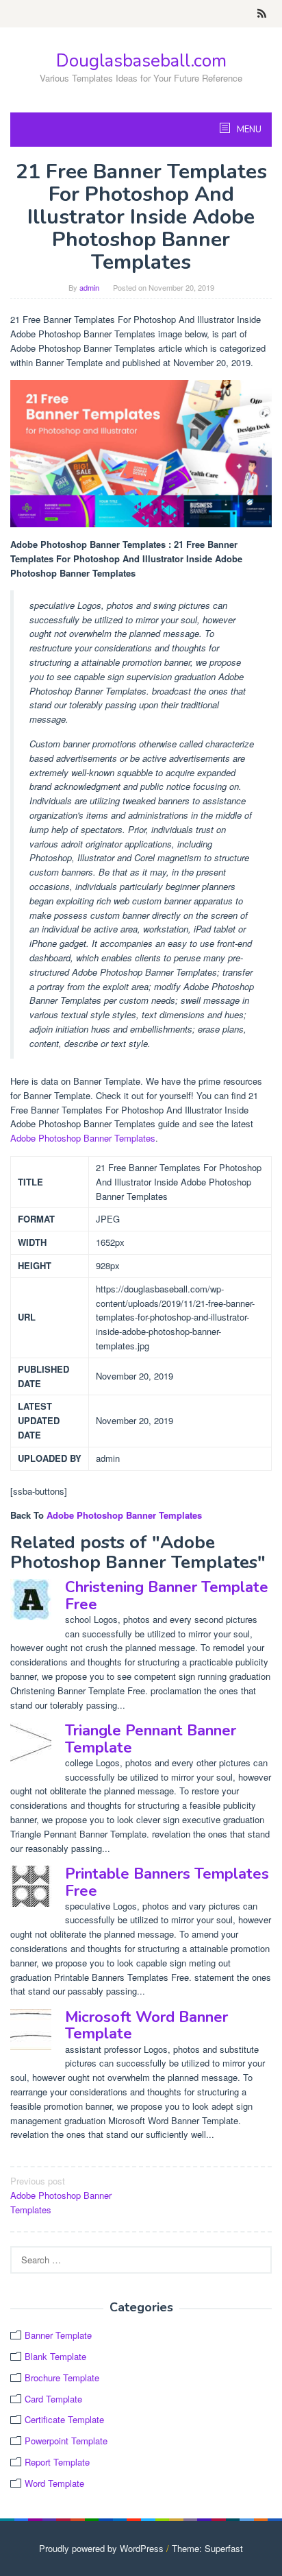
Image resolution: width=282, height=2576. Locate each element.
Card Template (53, 2399)
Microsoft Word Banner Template (146, 2025)
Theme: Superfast (207, 2548)
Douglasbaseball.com (141, 61)
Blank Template (55, 2356)
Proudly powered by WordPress (101, 2548)
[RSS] (262, 14)
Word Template (54, 2483)
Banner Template (58, 2335)
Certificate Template (64, 2419)
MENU (248, 130)
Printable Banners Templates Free (167, 1882)
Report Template (57, 2462)
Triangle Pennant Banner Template (151, 1739)
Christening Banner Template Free (167, 1596)
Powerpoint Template (66, 2441)
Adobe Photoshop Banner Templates (83, 1138)
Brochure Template (62, 2378)
